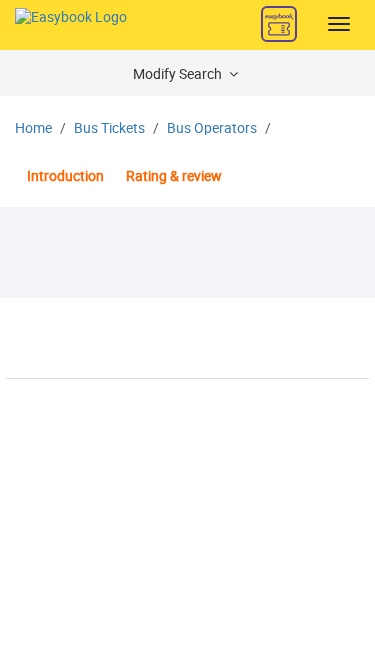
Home (33, 128)
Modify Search (179, 74)
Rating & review (174, 176)
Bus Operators (212, 128)
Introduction (65, 176)
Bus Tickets (109, 128)
